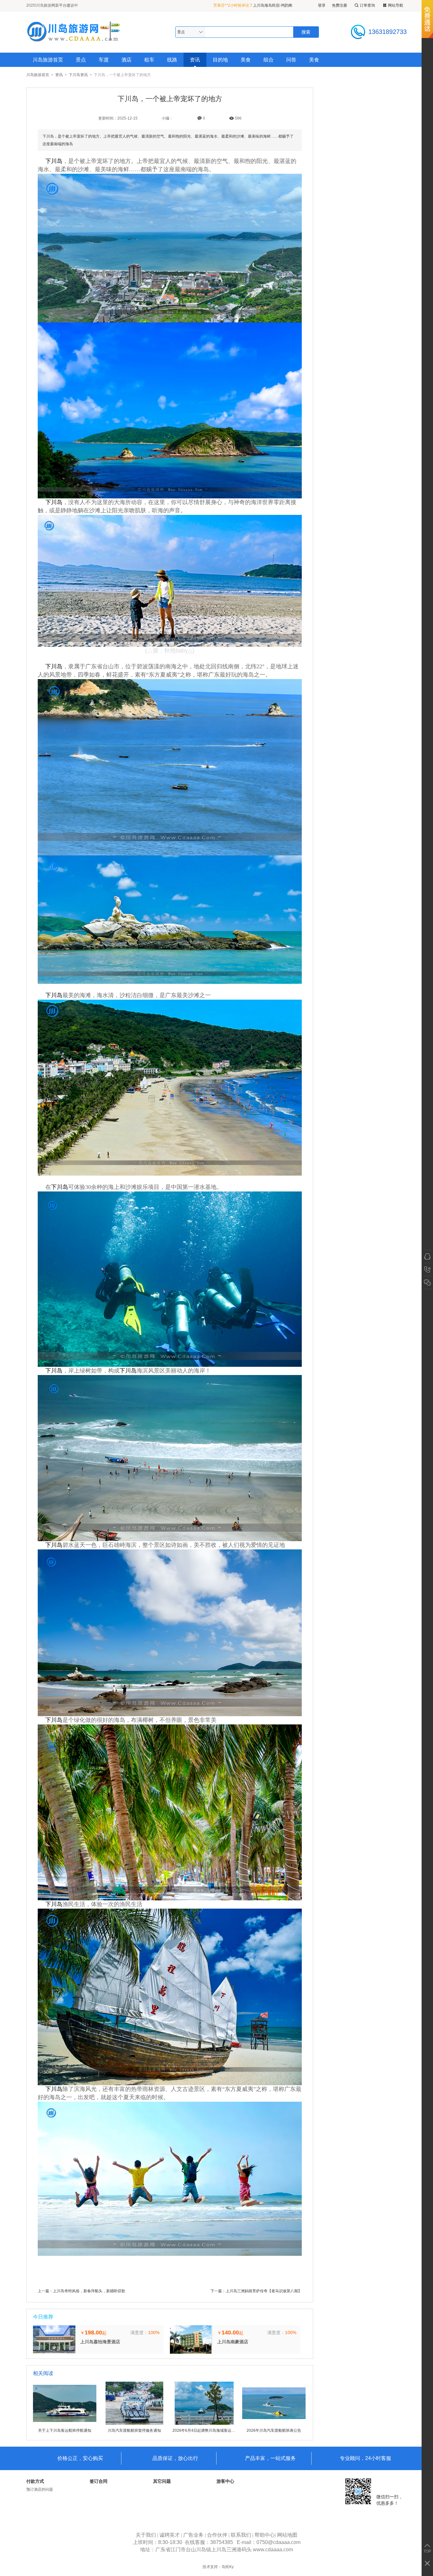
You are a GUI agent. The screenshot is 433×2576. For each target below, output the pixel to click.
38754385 (222, 2542)
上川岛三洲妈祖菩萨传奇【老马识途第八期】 (264, 2291)
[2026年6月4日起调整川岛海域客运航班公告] (204, 2424)
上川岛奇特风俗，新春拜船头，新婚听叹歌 (89, 2291)
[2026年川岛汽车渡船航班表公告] (274, 2424)
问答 (291, 60)
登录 (322, 5)
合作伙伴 (217, 2535)
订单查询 (367, 5)
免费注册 (339, 5)
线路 (172, 60)
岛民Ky (228, 2567)
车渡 (104, 60)
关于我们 (146, 2535)
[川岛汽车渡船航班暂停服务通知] (134, 2424)
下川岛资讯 (78, 75)
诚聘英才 (170, 2535)
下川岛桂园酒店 (263, 5)
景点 (81, 60)
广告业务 (193, 2535)
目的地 (220, 60)
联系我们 (241, 2535)
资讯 (195, 60)
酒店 (126, 60)
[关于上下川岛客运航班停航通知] (65, 2424)
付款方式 (35, 2481)
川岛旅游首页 (48, 60)
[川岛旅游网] (74, 32)
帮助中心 (265, 2535)
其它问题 (162, 2481)
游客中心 (225, 2481)
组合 (268, 60)
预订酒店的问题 (40, 2489)
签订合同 (99, 2481)
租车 (149, 60)
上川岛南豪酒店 (233, 2342)
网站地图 (287, 2535)
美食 (246, 60)
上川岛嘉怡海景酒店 (100, 2342)
